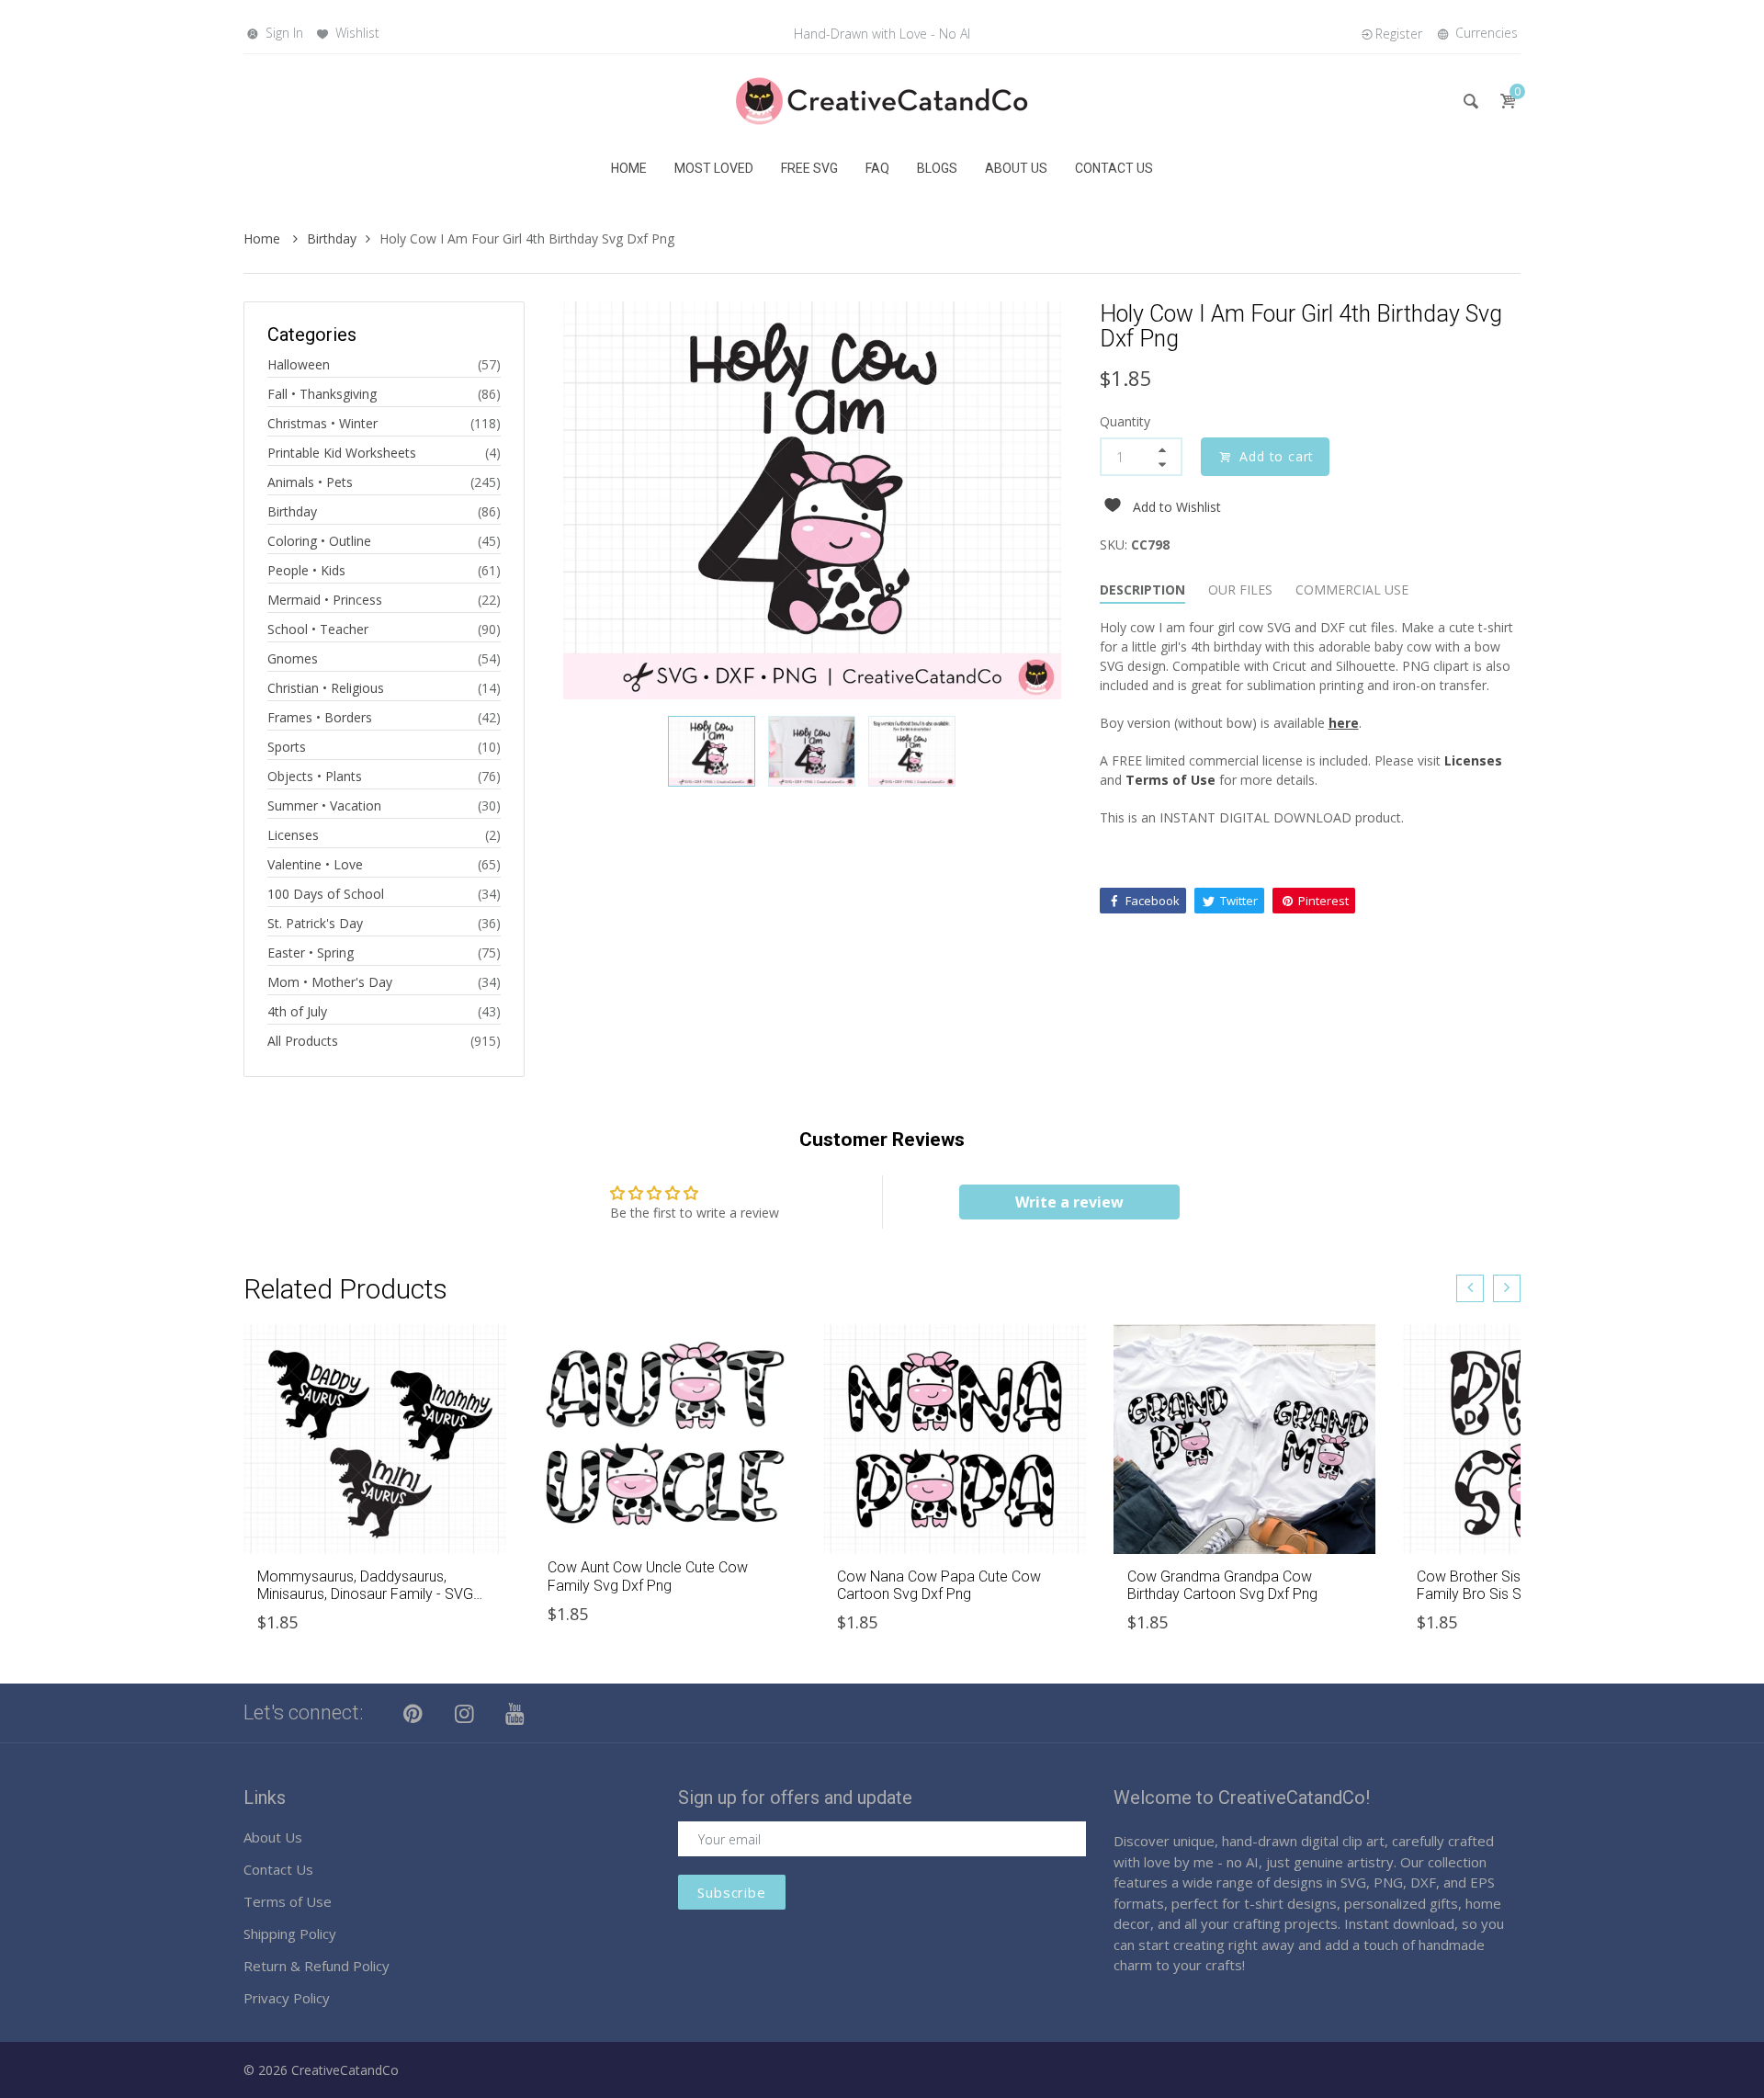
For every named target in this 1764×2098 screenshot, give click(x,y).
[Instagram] (465, 1713)
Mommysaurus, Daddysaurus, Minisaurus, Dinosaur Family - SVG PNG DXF (365, 1594)
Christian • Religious (326, 688)
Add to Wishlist (1177, 507)
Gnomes (293, 658)
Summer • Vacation (324, 805)
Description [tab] (1142, 590)
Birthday (332, 238)
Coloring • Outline (319, 541)
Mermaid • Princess (325, 600)
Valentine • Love (315, 864)
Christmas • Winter (322, 423)
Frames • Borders (320, 717)
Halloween (299, 364)
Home (264, 238)
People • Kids (306, 570)
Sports (287, 747)
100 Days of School (326, 894)
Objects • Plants (315, 776)
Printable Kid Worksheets (342, 453)
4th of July (297, 1011)
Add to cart (1277, 456)
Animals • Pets (310, 482)
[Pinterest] (413, 1713)
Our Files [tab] (1240, 590)
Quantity (1125, 421)
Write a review (1069, 1202)
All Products (303, 1041)
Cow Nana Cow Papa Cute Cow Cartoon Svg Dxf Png (939, 1585)
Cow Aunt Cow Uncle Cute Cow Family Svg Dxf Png (648, 1576)
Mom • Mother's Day (330, 982)
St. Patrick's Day (315, 923)
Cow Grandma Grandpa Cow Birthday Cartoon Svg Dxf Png (1222, 1585)
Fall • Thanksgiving (322, 394)
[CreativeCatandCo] (882, 100)
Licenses (293, 835)
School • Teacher (318, 629)
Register (1399, 34)
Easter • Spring (311, 953)
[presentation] (1470, 1288)
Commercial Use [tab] (1352, 590)
